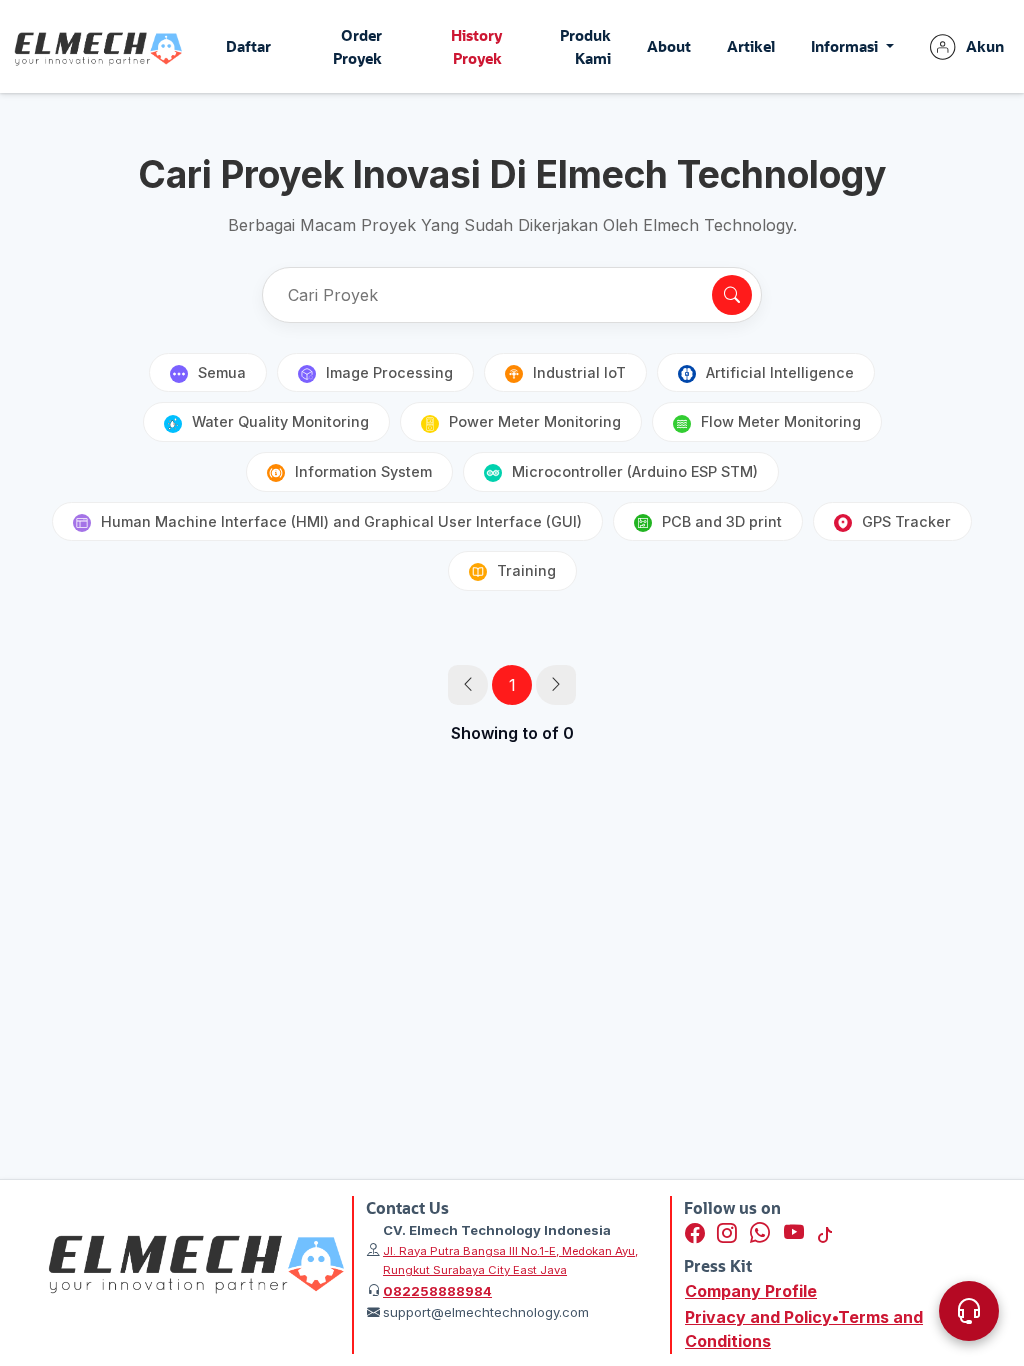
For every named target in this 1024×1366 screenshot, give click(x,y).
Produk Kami (585, 46)
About (669, 46)
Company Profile (751, 1291)
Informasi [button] (846, 46)
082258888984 (437, 1291)
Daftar (248, 46)
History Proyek (476, 46)
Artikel (751, 46)
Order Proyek (357, 46)
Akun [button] (985, 46)
